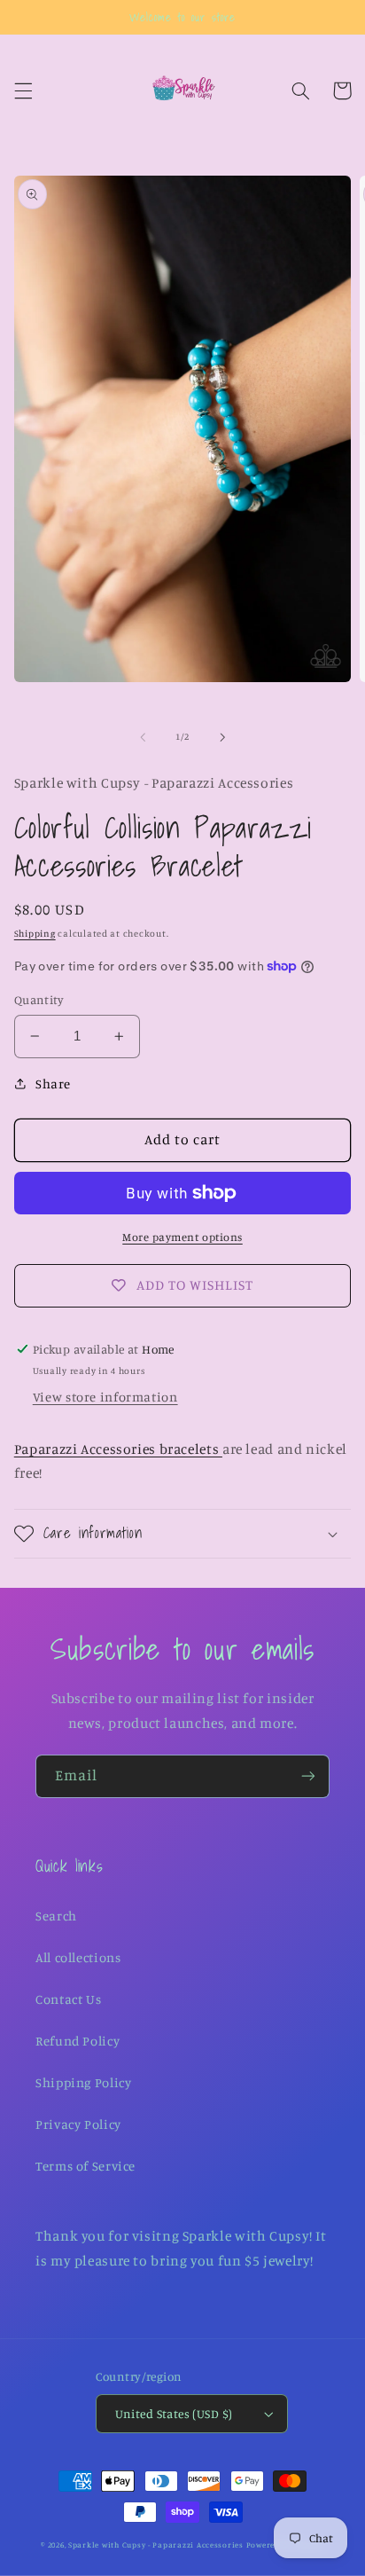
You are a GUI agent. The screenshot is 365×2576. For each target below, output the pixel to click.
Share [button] (53, 1084)
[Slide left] (143, 737)
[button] (23, 90)
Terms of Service (85, 2166)
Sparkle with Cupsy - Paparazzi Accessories (156, 2545)
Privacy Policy (78, 2124)
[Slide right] (222, 737)
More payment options (182, 1237)
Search (56, 1916)
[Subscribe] (308, 1776)
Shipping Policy (83, 2082)
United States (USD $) (174, 2414)
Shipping (35, 933)
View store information (105, 1397)
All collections (78, 1957)
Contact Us (68, 1999)
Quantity (39, 1000)
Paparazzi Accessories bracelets (118, 1449)
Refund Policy (78, 2041)
